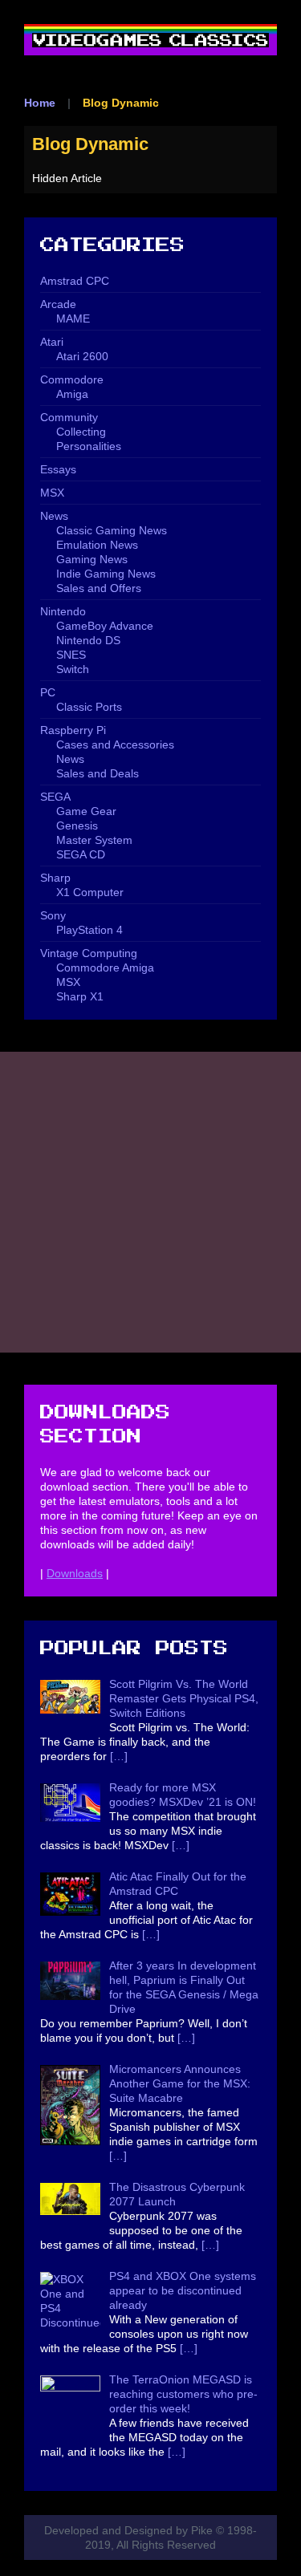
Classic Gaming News (112, 530)
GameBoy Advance (105, 626)
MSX (52, 493)
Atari (52, 342)
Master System (94, 840)
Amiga (72, 394)
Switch (73, 669)
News (54, 516)
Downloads (75, 1573)
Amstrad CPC (75, 281)
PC (48, 692)
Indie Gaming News (106, 574)
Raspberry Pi (73, 730)
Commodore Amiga (105, 968)
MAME (73, 318)
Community (69, 417)
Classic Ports (89, 707)
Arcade (58, 304)
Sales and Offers (99, 588)
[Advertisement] (150, 1202)
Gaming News (92, 559)
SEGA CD (81, 854)
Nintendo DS (88, 640)
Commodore (72, 379)
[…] (119, 1756)
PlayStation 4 (89, 930)
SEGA (55, 797)
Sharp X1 (80, 996)
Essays (58, 469)
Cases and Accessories (115, 744)
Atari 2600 (82, 356)
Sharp (55, 878)
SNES (71, 655)
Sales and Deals (98, 773)
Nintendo (63, 611)
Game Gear (86, 811)
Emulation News (97, 545)
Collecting (81, 432)
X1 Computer (90, 892)
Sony (53, 915)
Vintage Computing (89, 953)
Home (40, 103)
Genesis (77, 826)
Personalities (89, 446)
